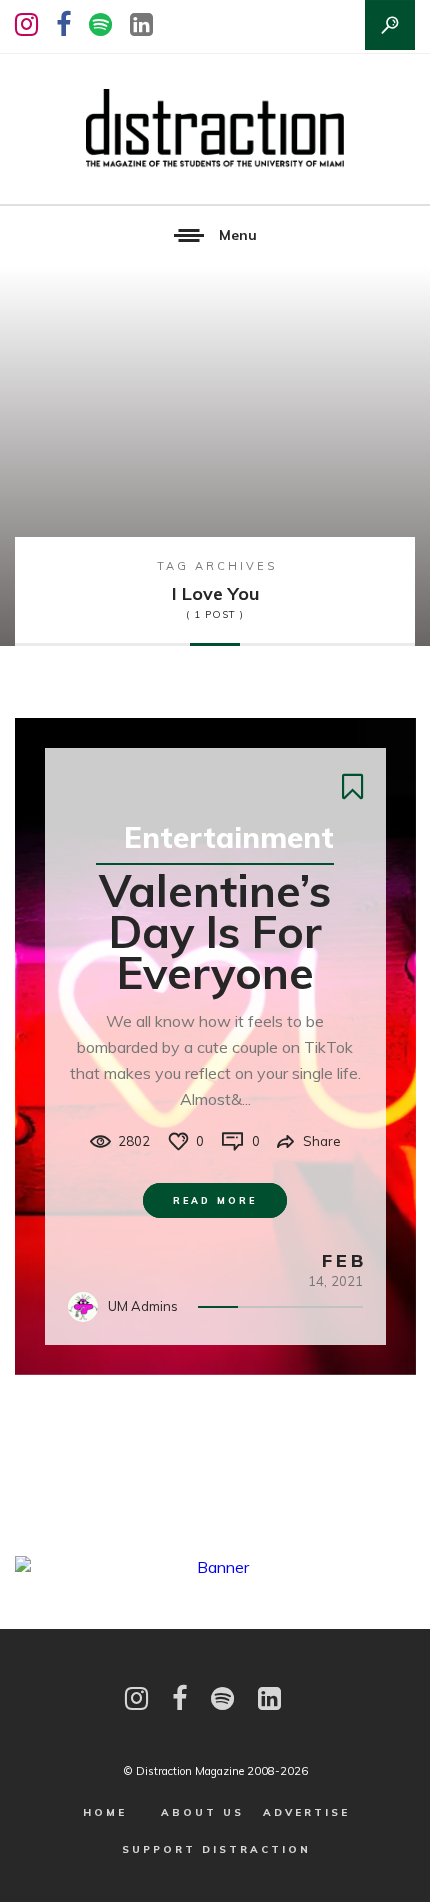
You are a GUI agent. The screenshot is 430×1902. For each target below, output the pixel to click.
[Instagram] (26, 24)
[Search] (390, 25)
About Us (202, 1812)
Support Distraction (216, 1849)
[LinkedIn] (141, 24)
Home (105, 1812)
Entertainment (229, 837)
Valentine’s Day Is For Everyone (215, 931)
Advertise (306, 1812)
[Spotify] (100, 24)
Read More (215, 1200)
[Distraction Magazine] (215, 129)
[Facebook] (63, 24)
